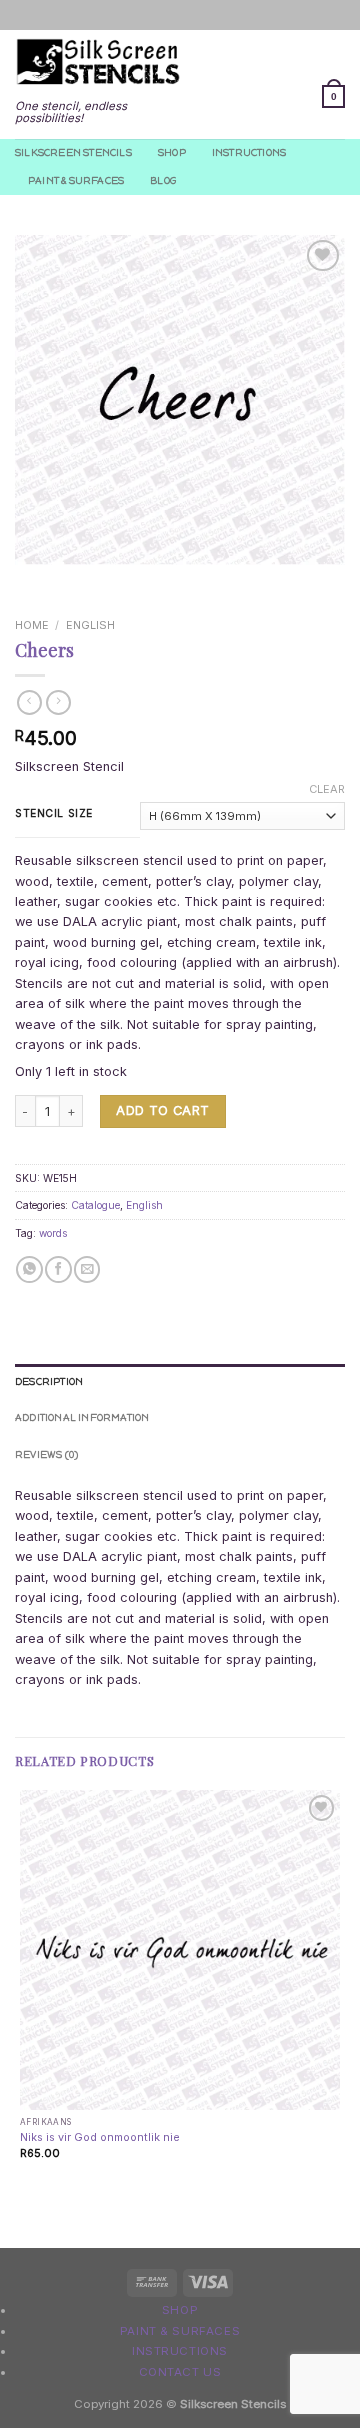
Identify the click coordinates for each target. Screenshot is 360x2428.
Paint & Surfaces (76, 180)
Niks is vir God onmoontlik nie (100, 2137)
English (90, 625)
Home (32, 625)
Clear (327, 789)
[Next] (75, 581)
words (53, 1233)
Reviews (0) (46, 1454)
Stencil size (54, 813)
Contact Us (180, 2372)
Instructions (249, 152)
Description (49, 1381)
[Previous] (31, 581)
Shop (172, 152)
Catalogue (95, 1205)
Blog (163, 180)
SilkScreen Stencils (73, 152)
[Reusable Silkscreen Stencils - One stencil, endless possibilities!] (98, 63)
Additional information (82, 1417)
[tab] (180, 1382)
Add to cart (162, 1110)
